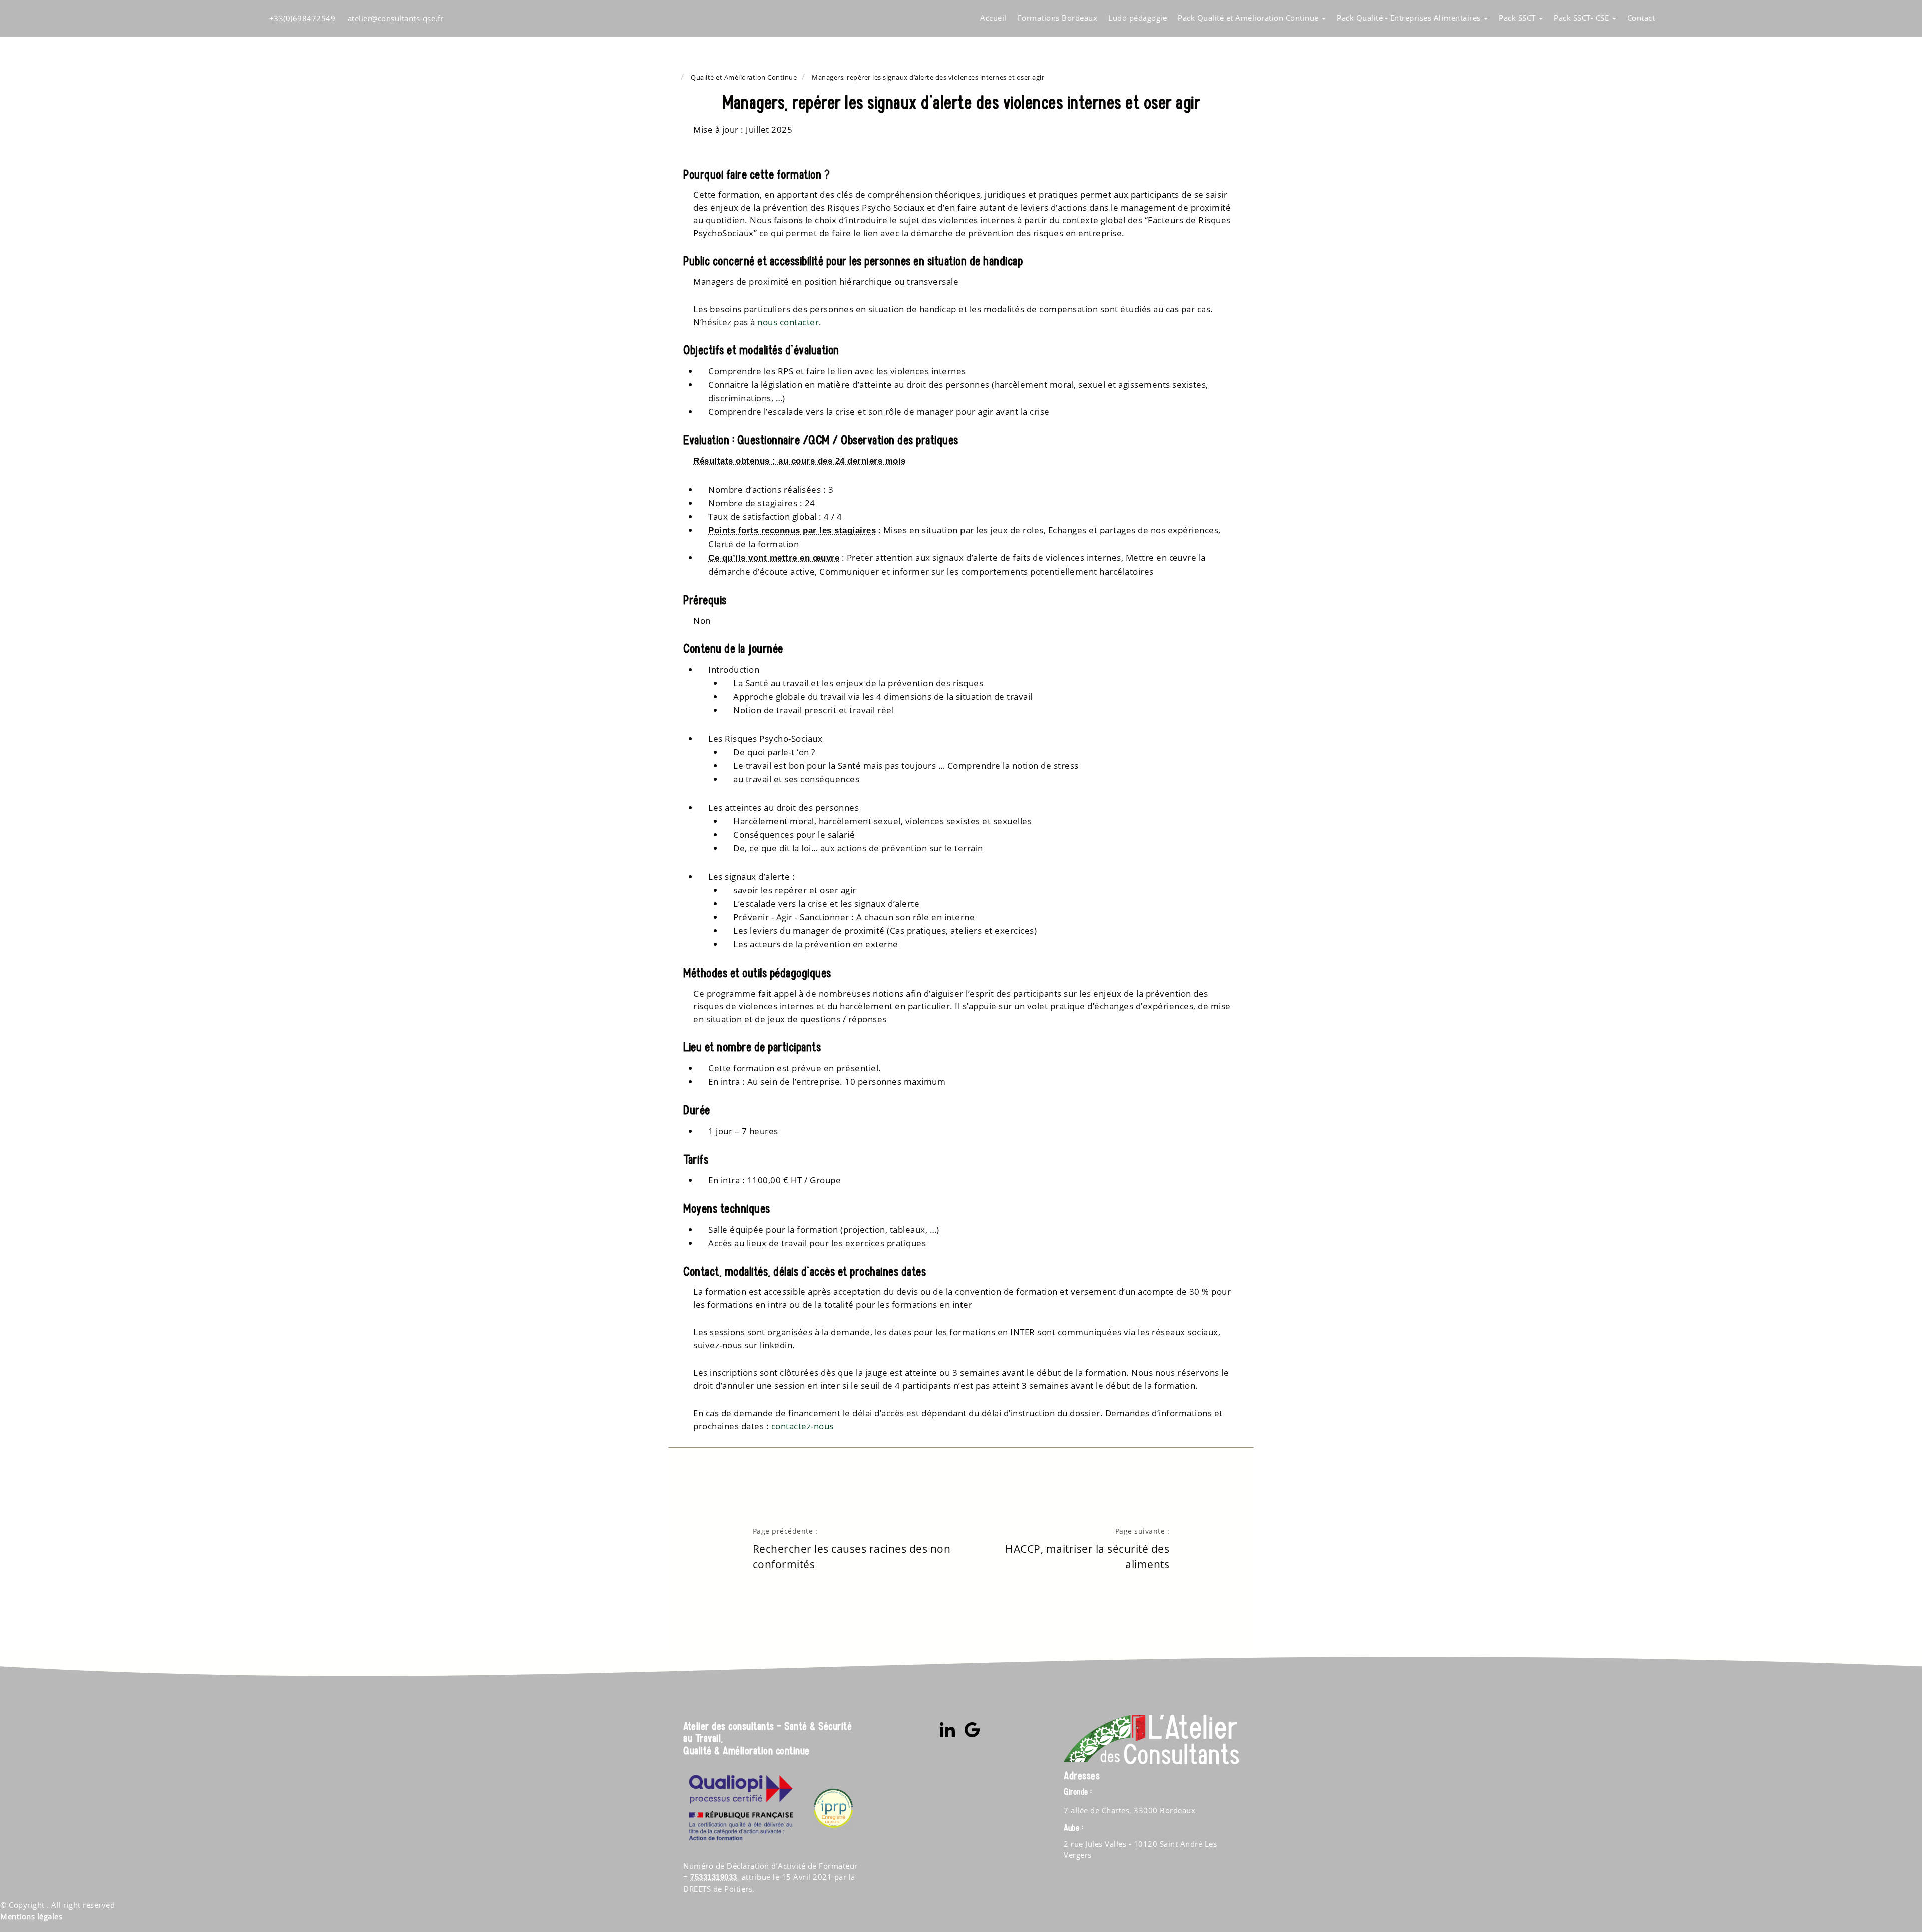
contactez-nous (803, 1426)
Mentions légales (31, 1916)
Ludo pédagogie (1137, 18)
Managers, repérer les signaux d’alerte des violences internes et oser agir (928, 77)
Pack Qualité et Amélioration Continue (1249, 18)
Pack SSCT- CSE (1582, 18)
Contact (1641, 18)
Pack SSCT (1518, 18)
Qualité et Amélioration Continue (744, 77)
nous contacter (788, 322)
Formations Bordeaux (1058, 18)
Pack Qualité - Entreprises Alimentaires (1410, 18)
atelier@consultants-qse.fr (396, 18)
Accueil (993, 18)
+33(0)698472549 (303, 18)
